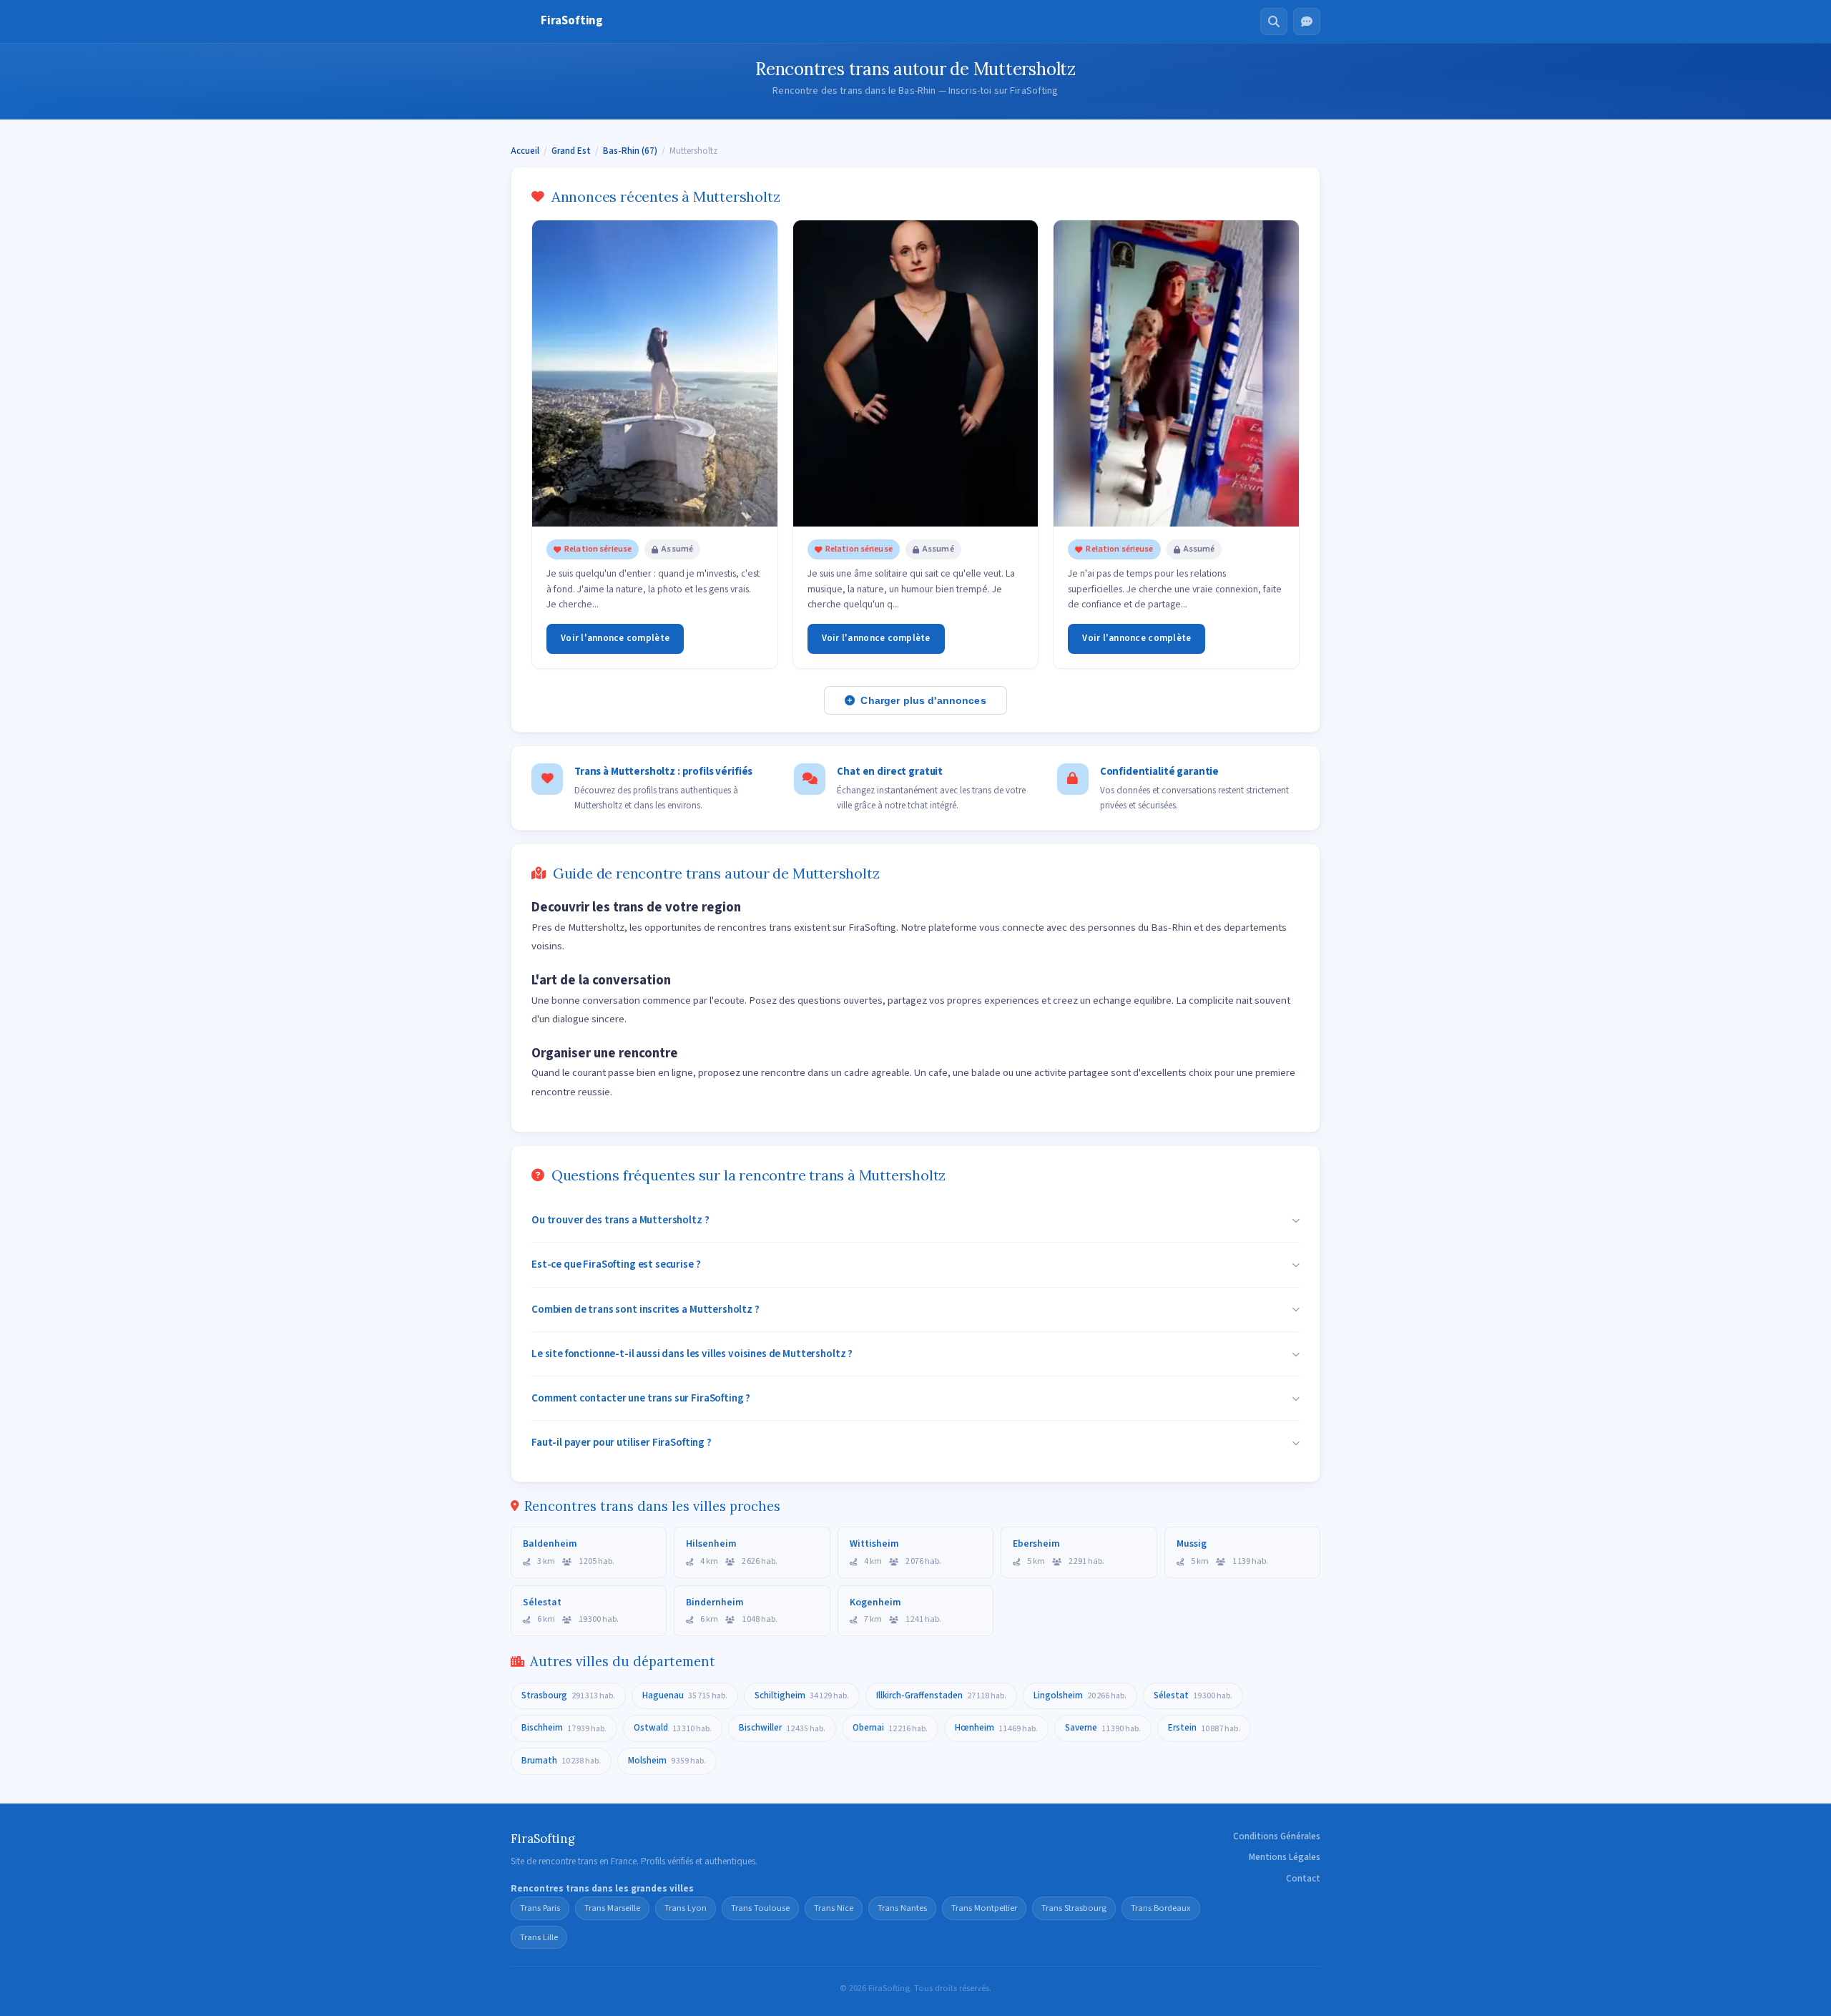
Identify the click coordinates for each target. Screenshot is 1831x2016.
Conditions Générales (1277, 1836)
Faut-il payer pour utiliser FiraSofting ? (622, 1442)
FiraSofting (572, 21)
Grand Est (571, 151)
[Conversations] (1307, 21)
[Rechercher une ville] (1274, 21)
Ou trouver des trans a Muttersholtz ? (620, 1220)
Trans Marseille (612, 1908)
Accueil (525, 151)
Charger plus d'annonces (923, 700)
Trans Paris (540, 1908)
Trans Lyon (686, 1908)
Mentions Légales (1285, 1857)
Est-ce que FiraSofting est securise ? (616, 1264)
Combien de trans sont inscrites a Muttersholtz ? (645, 1309)
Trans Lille (539, 1937)
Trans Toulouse (760, 1908)
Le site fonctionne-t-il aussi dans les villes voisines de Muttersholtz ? (692, 1354)
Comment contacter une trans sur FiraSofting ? (641, 1398)
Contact (1303, 1879)
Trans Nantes (902, 1908)
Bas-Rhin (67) (630, 151)
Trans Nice (834, 1908)
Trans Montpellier (984, 1908)
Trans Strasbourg (1074, 1908)
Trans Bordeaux (1161, 1908)
